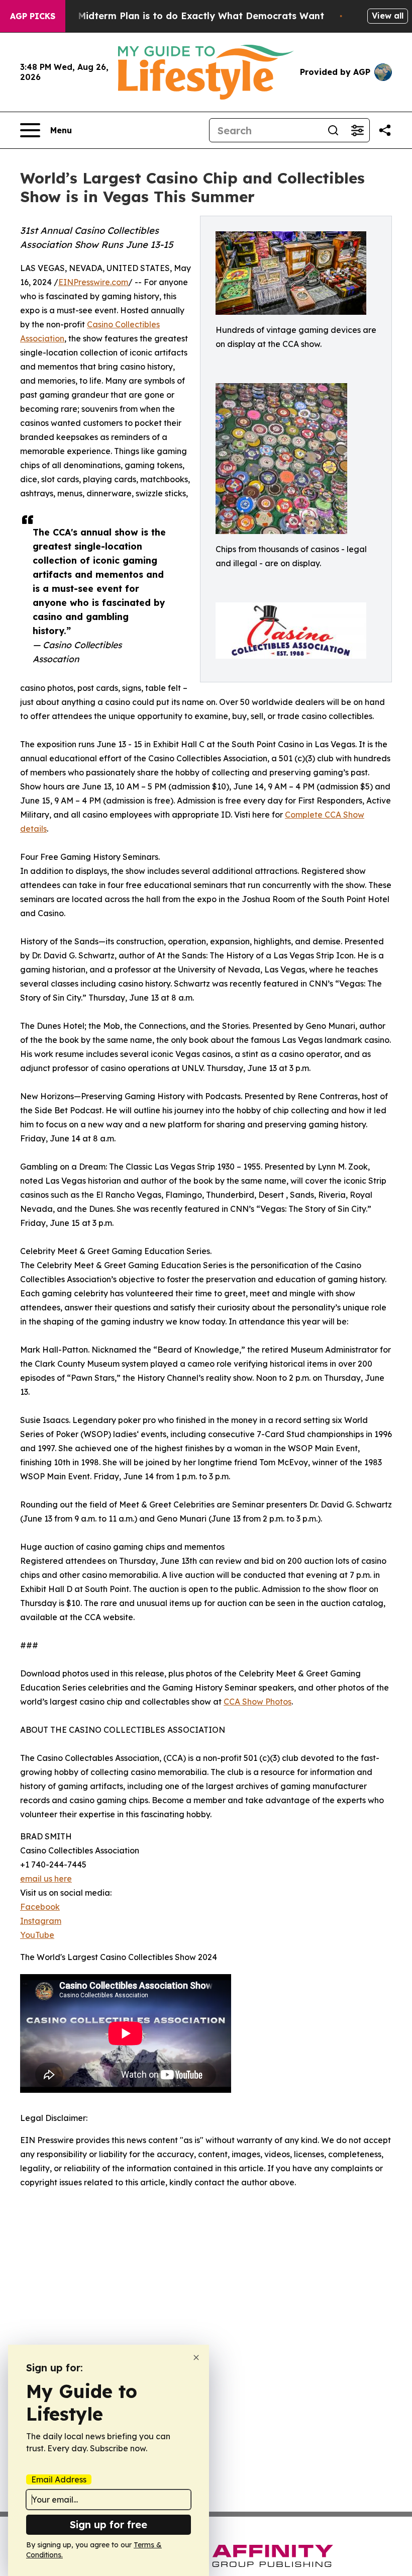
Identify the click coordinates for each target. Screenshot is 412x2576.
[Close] (196, 2358)
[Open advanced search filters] (357, 130)
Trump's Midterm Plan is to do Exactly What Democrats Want (181, 16)
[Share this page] (385, 130)
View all (388, 16)
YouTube (37, 1935)
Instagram (41, 1921)
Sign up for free (109, 2524)
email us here (46, 1879)
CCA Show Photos (257, 1702)
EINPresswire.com (93, 282)
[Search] (333, 130)
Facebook (40, 1907)
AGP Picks (33, 16)
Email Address (59, 2479)
